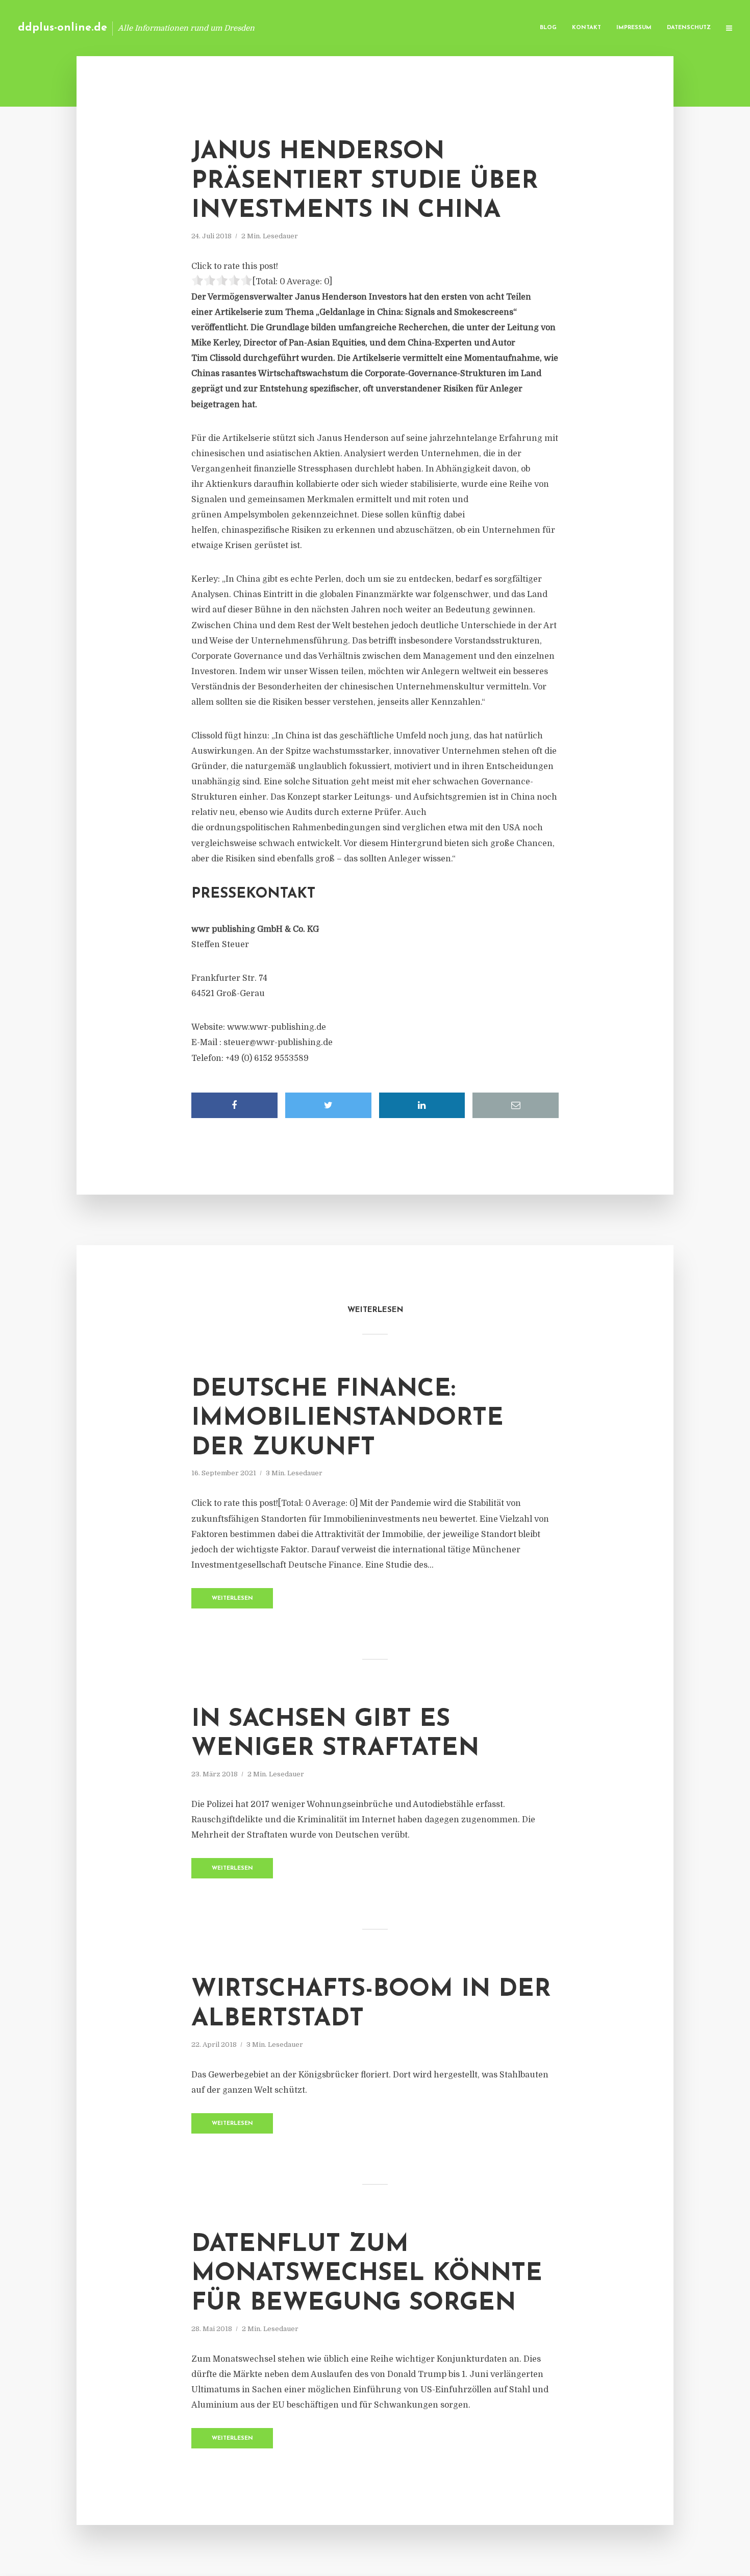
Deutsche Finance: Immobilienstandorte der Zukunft (347, 1419)
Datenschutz (689, 28)
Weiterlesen (232, 1599)
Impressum (634, 28)
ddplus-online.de (62, 28)
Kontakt (586, 28)
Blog (548, 28)
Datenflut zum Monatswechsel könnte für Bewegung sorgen (367, 2274)
